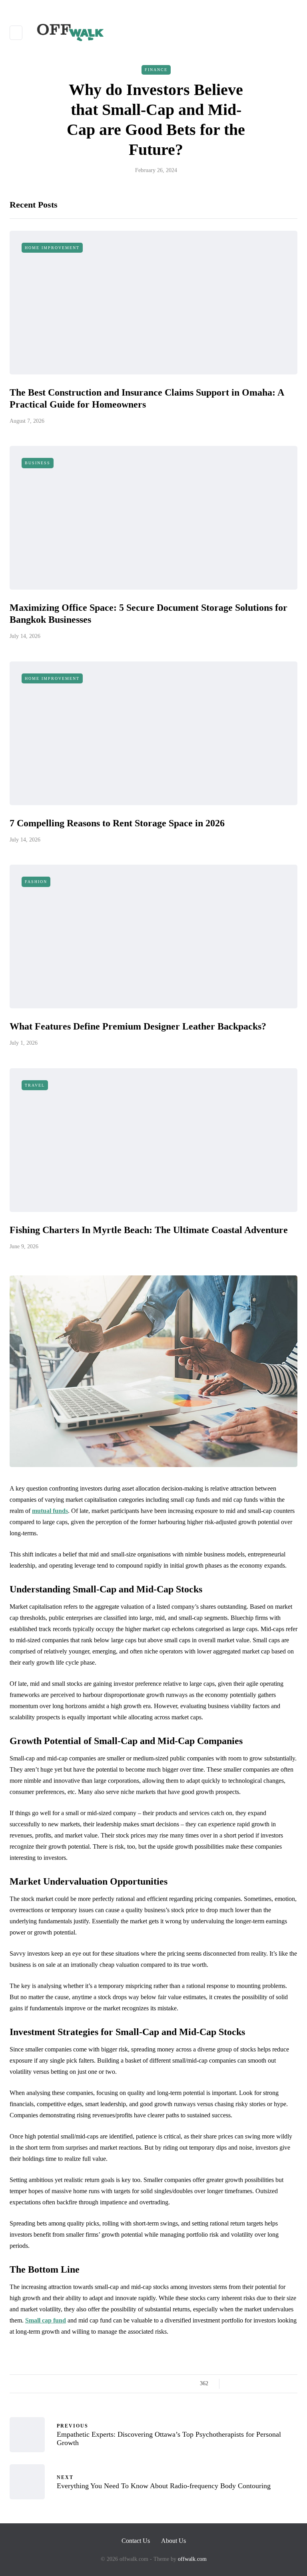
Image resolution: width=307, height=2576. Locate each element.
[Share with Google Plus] (252, 2384)
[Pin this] (272, 2384)
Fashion (36, 882)
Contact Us (136, 2541)
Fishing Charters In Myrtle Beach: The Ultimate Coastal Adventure (149, 1230)
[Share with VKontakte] (282, 2384)
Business (38, 463)
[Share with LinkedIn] (262, 2384)
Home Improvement (52, 248)
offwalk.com (192, 2559)
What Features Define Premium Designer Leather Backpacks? (138, 1026)
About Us (173, 2541)
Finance (156, 70)
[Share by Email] (292, 2384)
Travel (35, 1085)
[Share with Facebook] (232, 2384)
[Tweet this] (242, 2384)
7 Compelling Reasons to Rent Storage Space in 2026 (117, 823)
